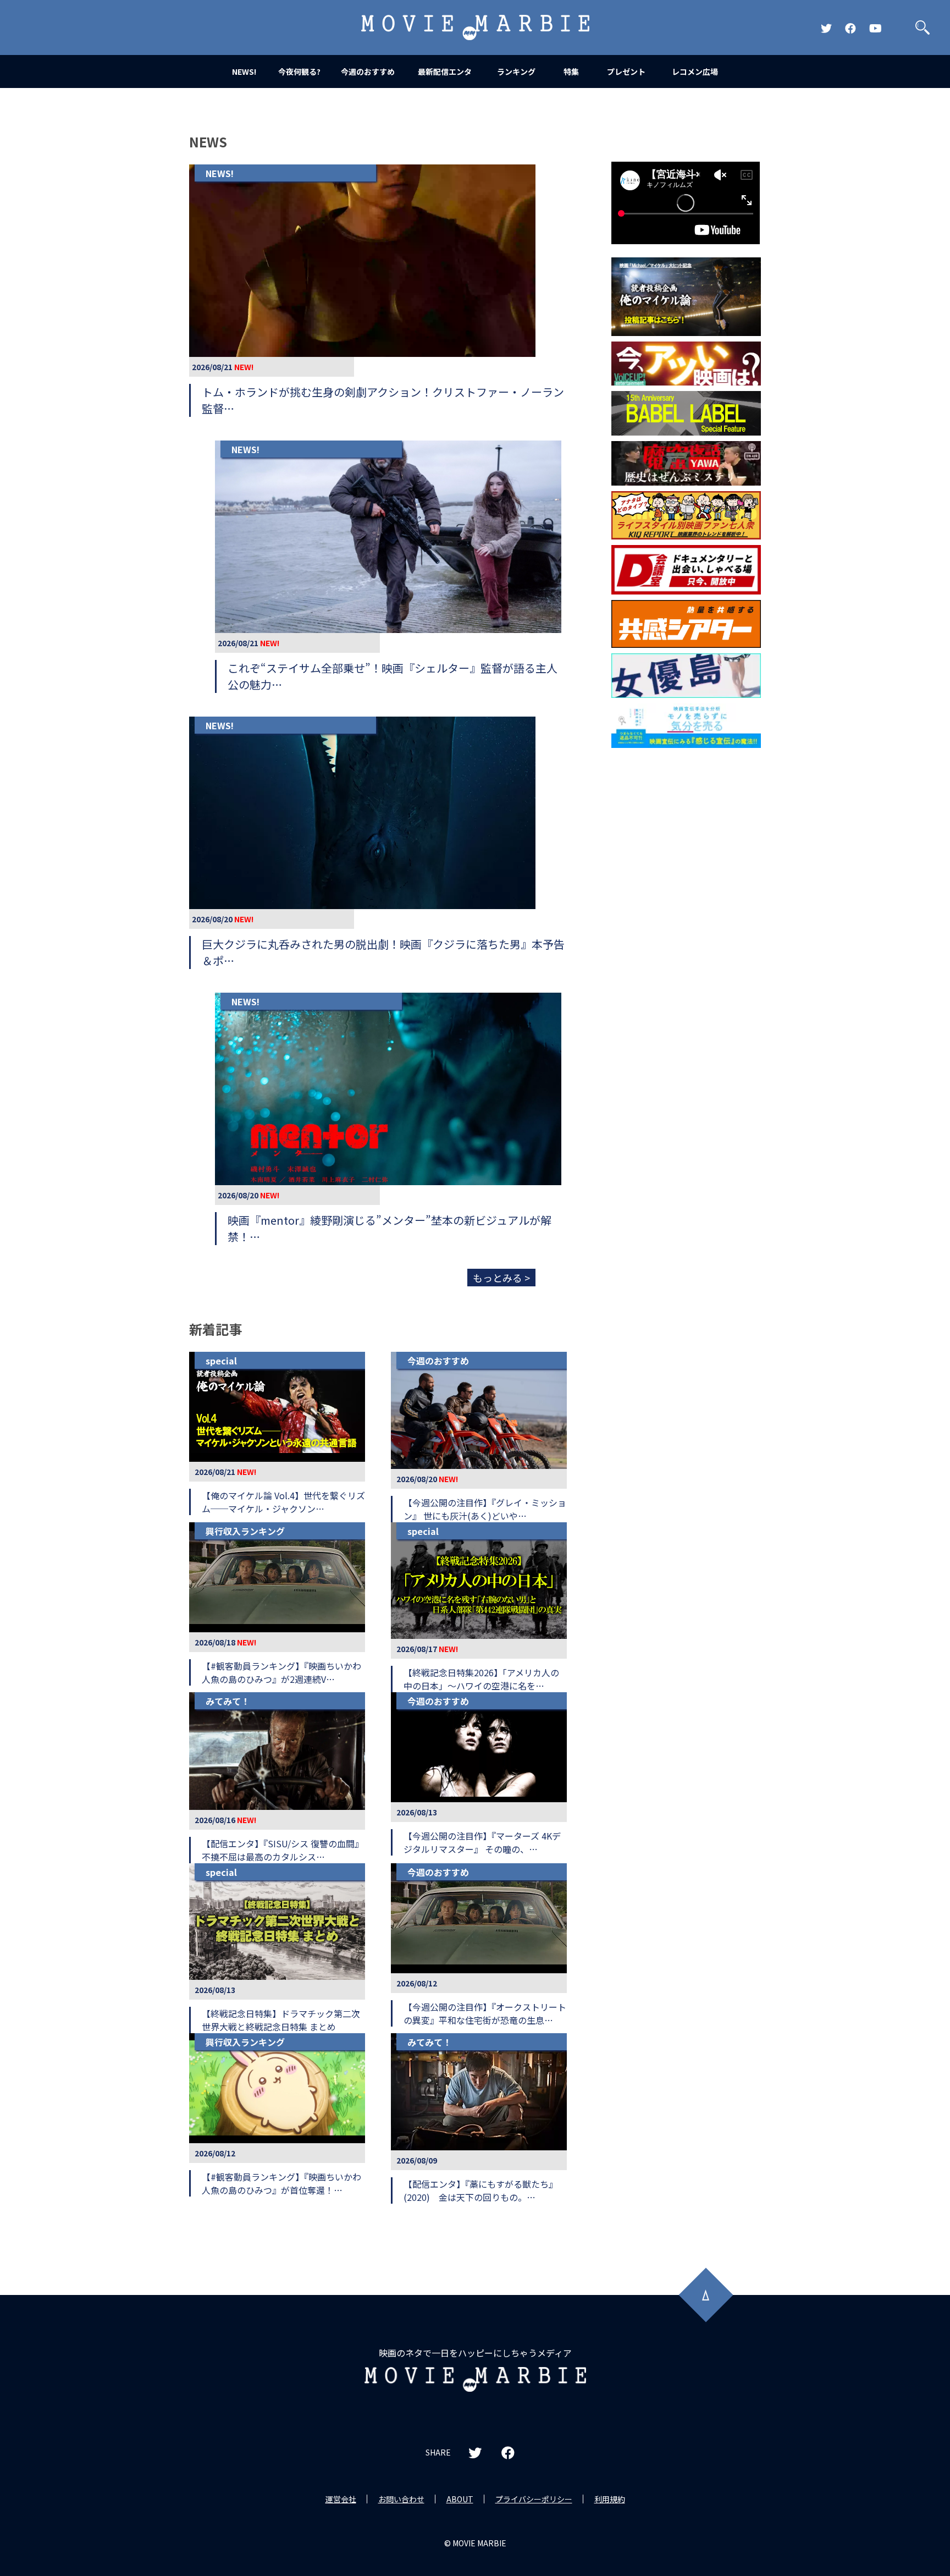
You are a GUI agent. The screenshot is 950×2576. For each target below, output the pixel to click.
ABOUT (460, 2499)
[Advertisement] (686, 931)
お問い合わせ (401, 2499)
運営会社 (341, 2499)
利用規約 (610, 2499)
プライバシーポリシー (534, 2499)
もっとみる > (501, 1278)
